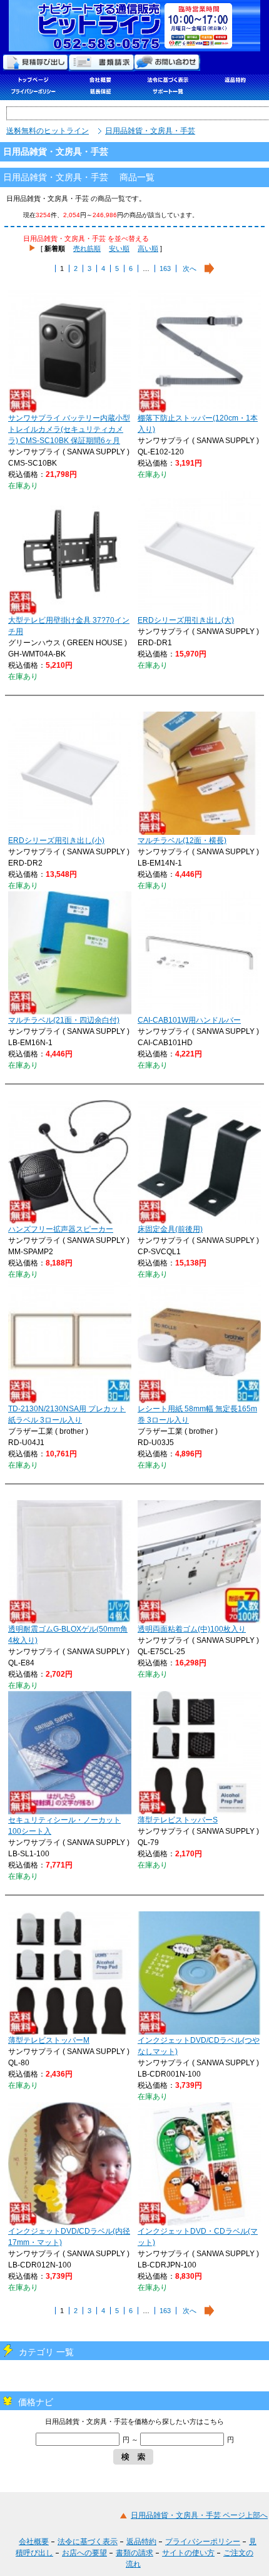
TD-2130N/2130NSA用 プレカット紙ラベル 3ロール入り (67, 1414)
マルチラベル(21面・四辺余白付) (64, 1020)
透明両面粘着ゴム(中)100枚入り (192, 1629)
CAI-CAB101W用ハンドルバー (189, 1020)
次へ (190, 268)
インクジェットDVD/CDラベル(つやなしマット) (199, 2046)
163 (165, 268)
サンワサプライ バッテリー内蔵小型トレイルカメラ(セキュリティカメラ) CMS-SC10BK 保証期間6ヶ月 (69, 429)
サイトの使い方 (188, 2553)
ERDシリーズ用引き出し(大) (186, 620)
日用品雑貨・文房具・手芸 (150, 131)
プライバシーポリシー (203, 2542)
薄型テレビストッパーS (178, 1820)
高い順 (148, 248)
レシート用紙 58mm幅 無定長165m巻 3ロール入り (197, 1414)
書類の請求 (134, 2553)
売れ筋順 (87, 248)
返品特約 (141, 2542)
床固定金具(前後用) (170, 1229)
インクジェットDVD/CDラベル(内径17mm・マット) (69, 2237)
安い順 (119, 248)
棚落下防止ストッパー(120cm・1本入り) (198, 424)
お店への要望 (84, 2553)
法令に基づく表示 (88, 2542)
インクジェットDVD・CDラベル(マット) (198, 2237)
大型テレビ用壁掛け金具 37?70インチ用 (69, 626)
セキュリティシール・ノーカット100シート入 (64, 1826)
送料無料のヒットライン (48, 131)
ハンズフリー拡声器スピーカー (61, 1229)
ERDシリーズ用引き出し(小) (56, 841)
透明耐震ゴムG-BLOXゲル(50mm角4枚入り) (68, 1635)
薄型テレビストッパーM (49, 2040)
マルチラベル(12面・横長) (182, 841)
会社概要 (34, 2542)
